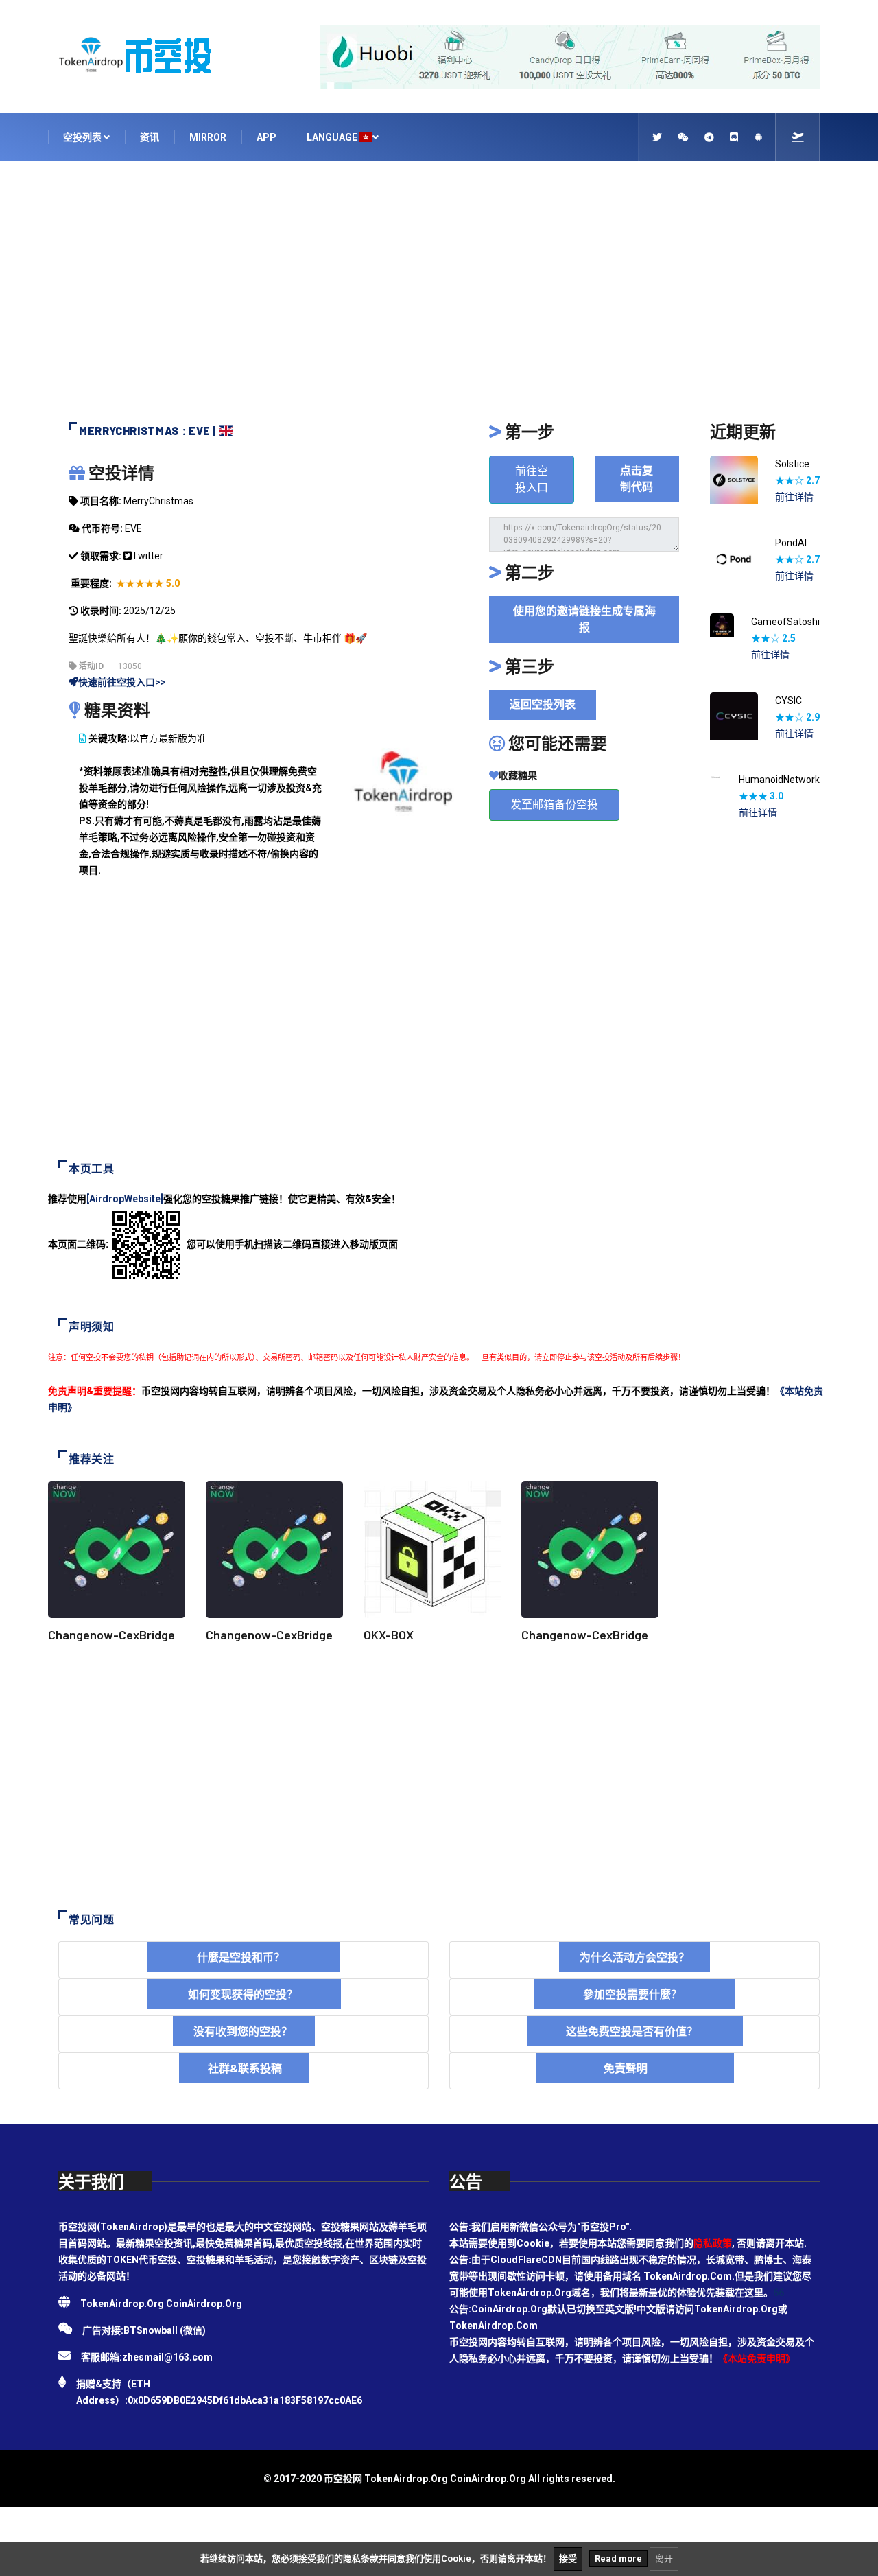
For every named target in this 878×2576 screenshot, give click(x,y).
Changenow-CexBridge (111, 1635)
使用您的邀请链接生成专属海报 (584, 619)
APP (266, 137)
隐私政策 (713, 2243)
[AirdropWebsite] (125, 1199)
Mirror (208, 137)
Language (333, 137)
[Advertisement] (439, 298)
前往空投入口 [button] (532, 479)
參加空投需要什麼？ (634, 1994)
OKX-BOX (389, 1635)
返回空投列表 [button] (543, 704)
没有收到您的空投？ (244, 2031)
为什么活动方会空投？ (634, 1957)
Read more (618, 2559)
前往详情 (794, 497)
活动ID (90, 666)
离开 (664, 2559)
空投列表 (83, 137)
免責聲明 (635, 2068)
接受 (568, 2559)
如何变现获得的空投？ (244, 1994)
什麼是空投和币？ (244, 1957)
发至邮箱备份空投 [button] (554, 805)
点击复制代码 (637, 479)
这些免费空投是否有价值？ (635, 2031)
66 (779, 2293)
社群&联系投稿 (244, 2068)
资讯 (150, 137)
